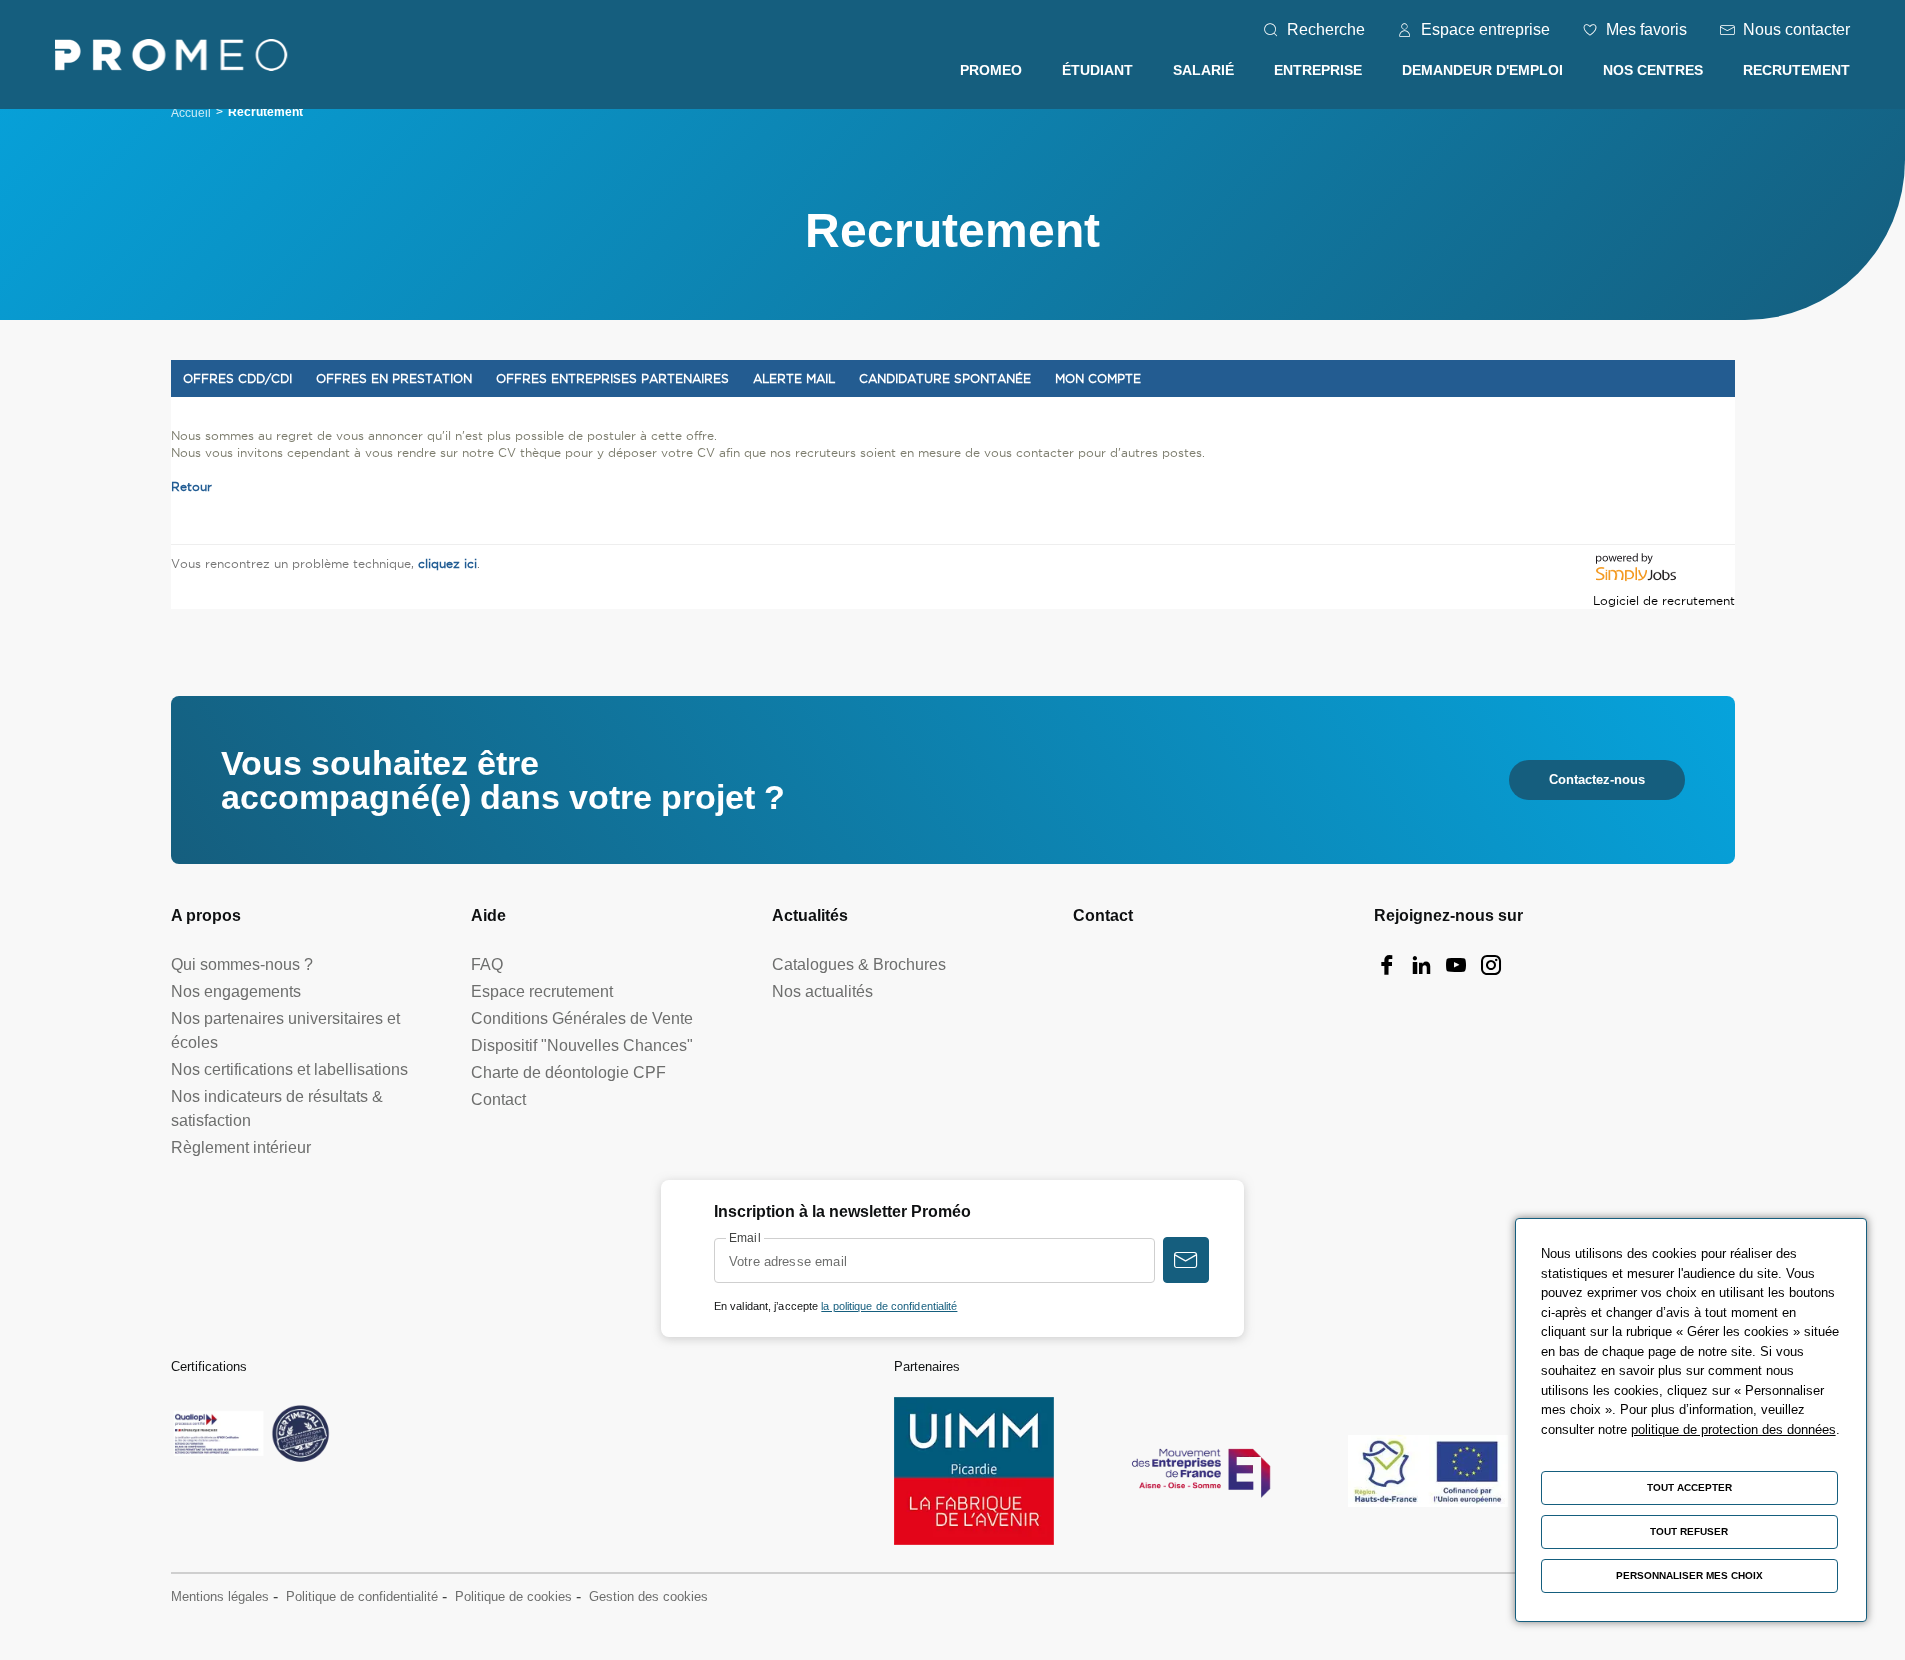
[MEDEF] (1201, 1471)
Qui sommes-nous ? (242, 964)
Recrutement (1796, 70)
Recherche (1326, 29)
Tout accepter (1689, 1487)
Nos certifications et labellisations (289, 1069)
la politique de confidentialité (889, 1306)
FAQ (487, 964)
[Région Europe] (1428, 1471)
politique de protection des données (1733, 1429)
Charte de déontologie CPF (568, 1072)
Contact (498, 1099)
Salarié (1203, 70)
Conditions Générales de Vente (582, 1018)
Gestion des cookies (648, 1596)
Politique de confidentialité (362, 1596)
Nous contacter (1796, 29)
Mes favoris (1646, 29)
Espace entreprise (1485, 29)
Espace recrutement (542, 991)
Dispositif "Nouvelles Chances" (582, 1045)
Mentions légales (220, 1596)
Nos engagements (236, 991)
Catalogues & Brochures (859, 964)
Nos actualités (822, 991)
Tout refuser (1689, 1531)
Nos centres (1653, 70)
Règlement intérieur (241, 1147)
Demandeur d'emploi (1482, 70)
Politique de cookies (513, 1596)
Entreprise (1318, 70)
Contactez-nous (1597, 779)
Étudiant (1097, 70)
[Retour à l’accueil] (171, 58)
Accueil (191, 113)
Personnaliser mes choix (1689, 1575)
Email (745, 1238)
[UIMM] (974, 1471)
